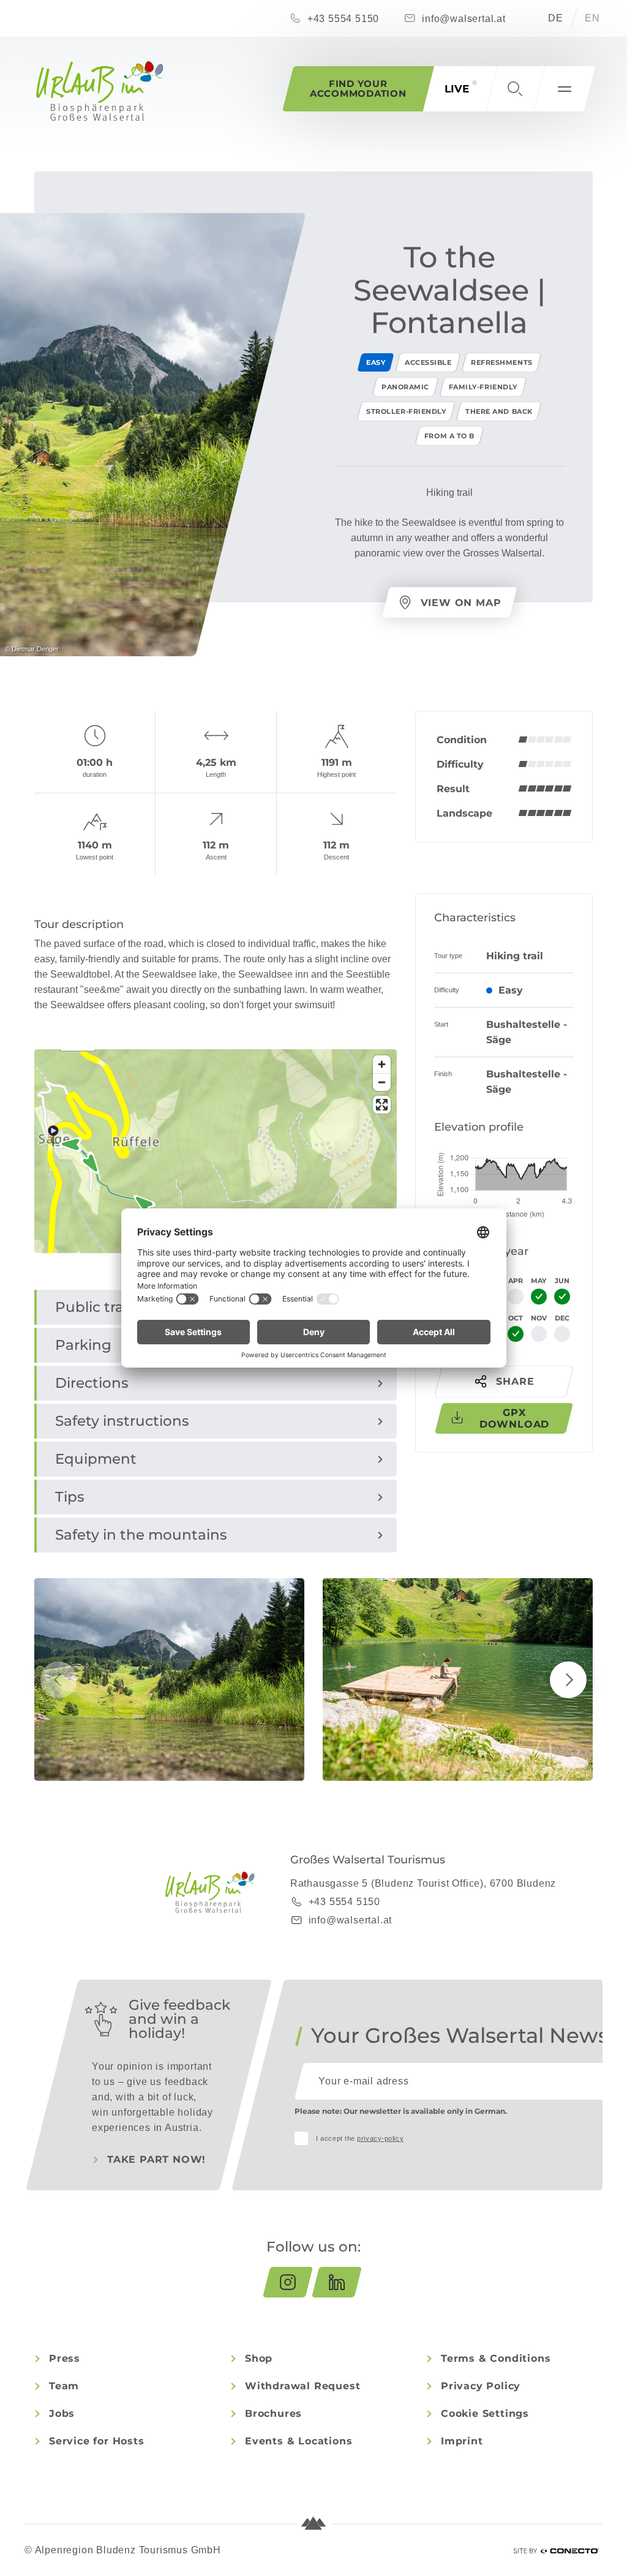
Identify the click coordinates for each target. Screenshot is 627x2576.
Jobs (62, 2413)
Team (64, 2386)
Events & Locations (298, 2441)
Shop (259, 2358)
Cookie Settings (485, 2413)
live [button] (457, 89)
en (592, 18)
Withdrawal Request (302, 2386)
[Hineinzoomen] (382, 1064)
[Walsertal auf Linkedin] (337, 2282)
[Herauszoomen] (382, 1082)
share (515, 1381)
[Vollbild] (382, 1105)
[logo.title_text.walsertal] (100, 91)
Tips (70, 1497)
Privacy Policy (481, 2386)
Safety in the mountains (141, 1535)
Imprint (462, 2441)
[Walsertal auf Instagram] (288, 2282)
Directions (92, 1383)
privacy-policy (380, 2138)
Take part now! (156, 2159)
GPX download (514, 1418)
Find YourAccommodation (358, 88)
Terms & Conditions (496, 2358)
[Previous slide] (59, 1680)
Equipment (96, 1459)
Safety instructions (122, 1421)
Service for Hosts (97, 2441)
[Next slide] (568, 1680)
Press (65, 2358)
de (556, 18)
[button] (515, 89)
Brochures (273, 2413)
